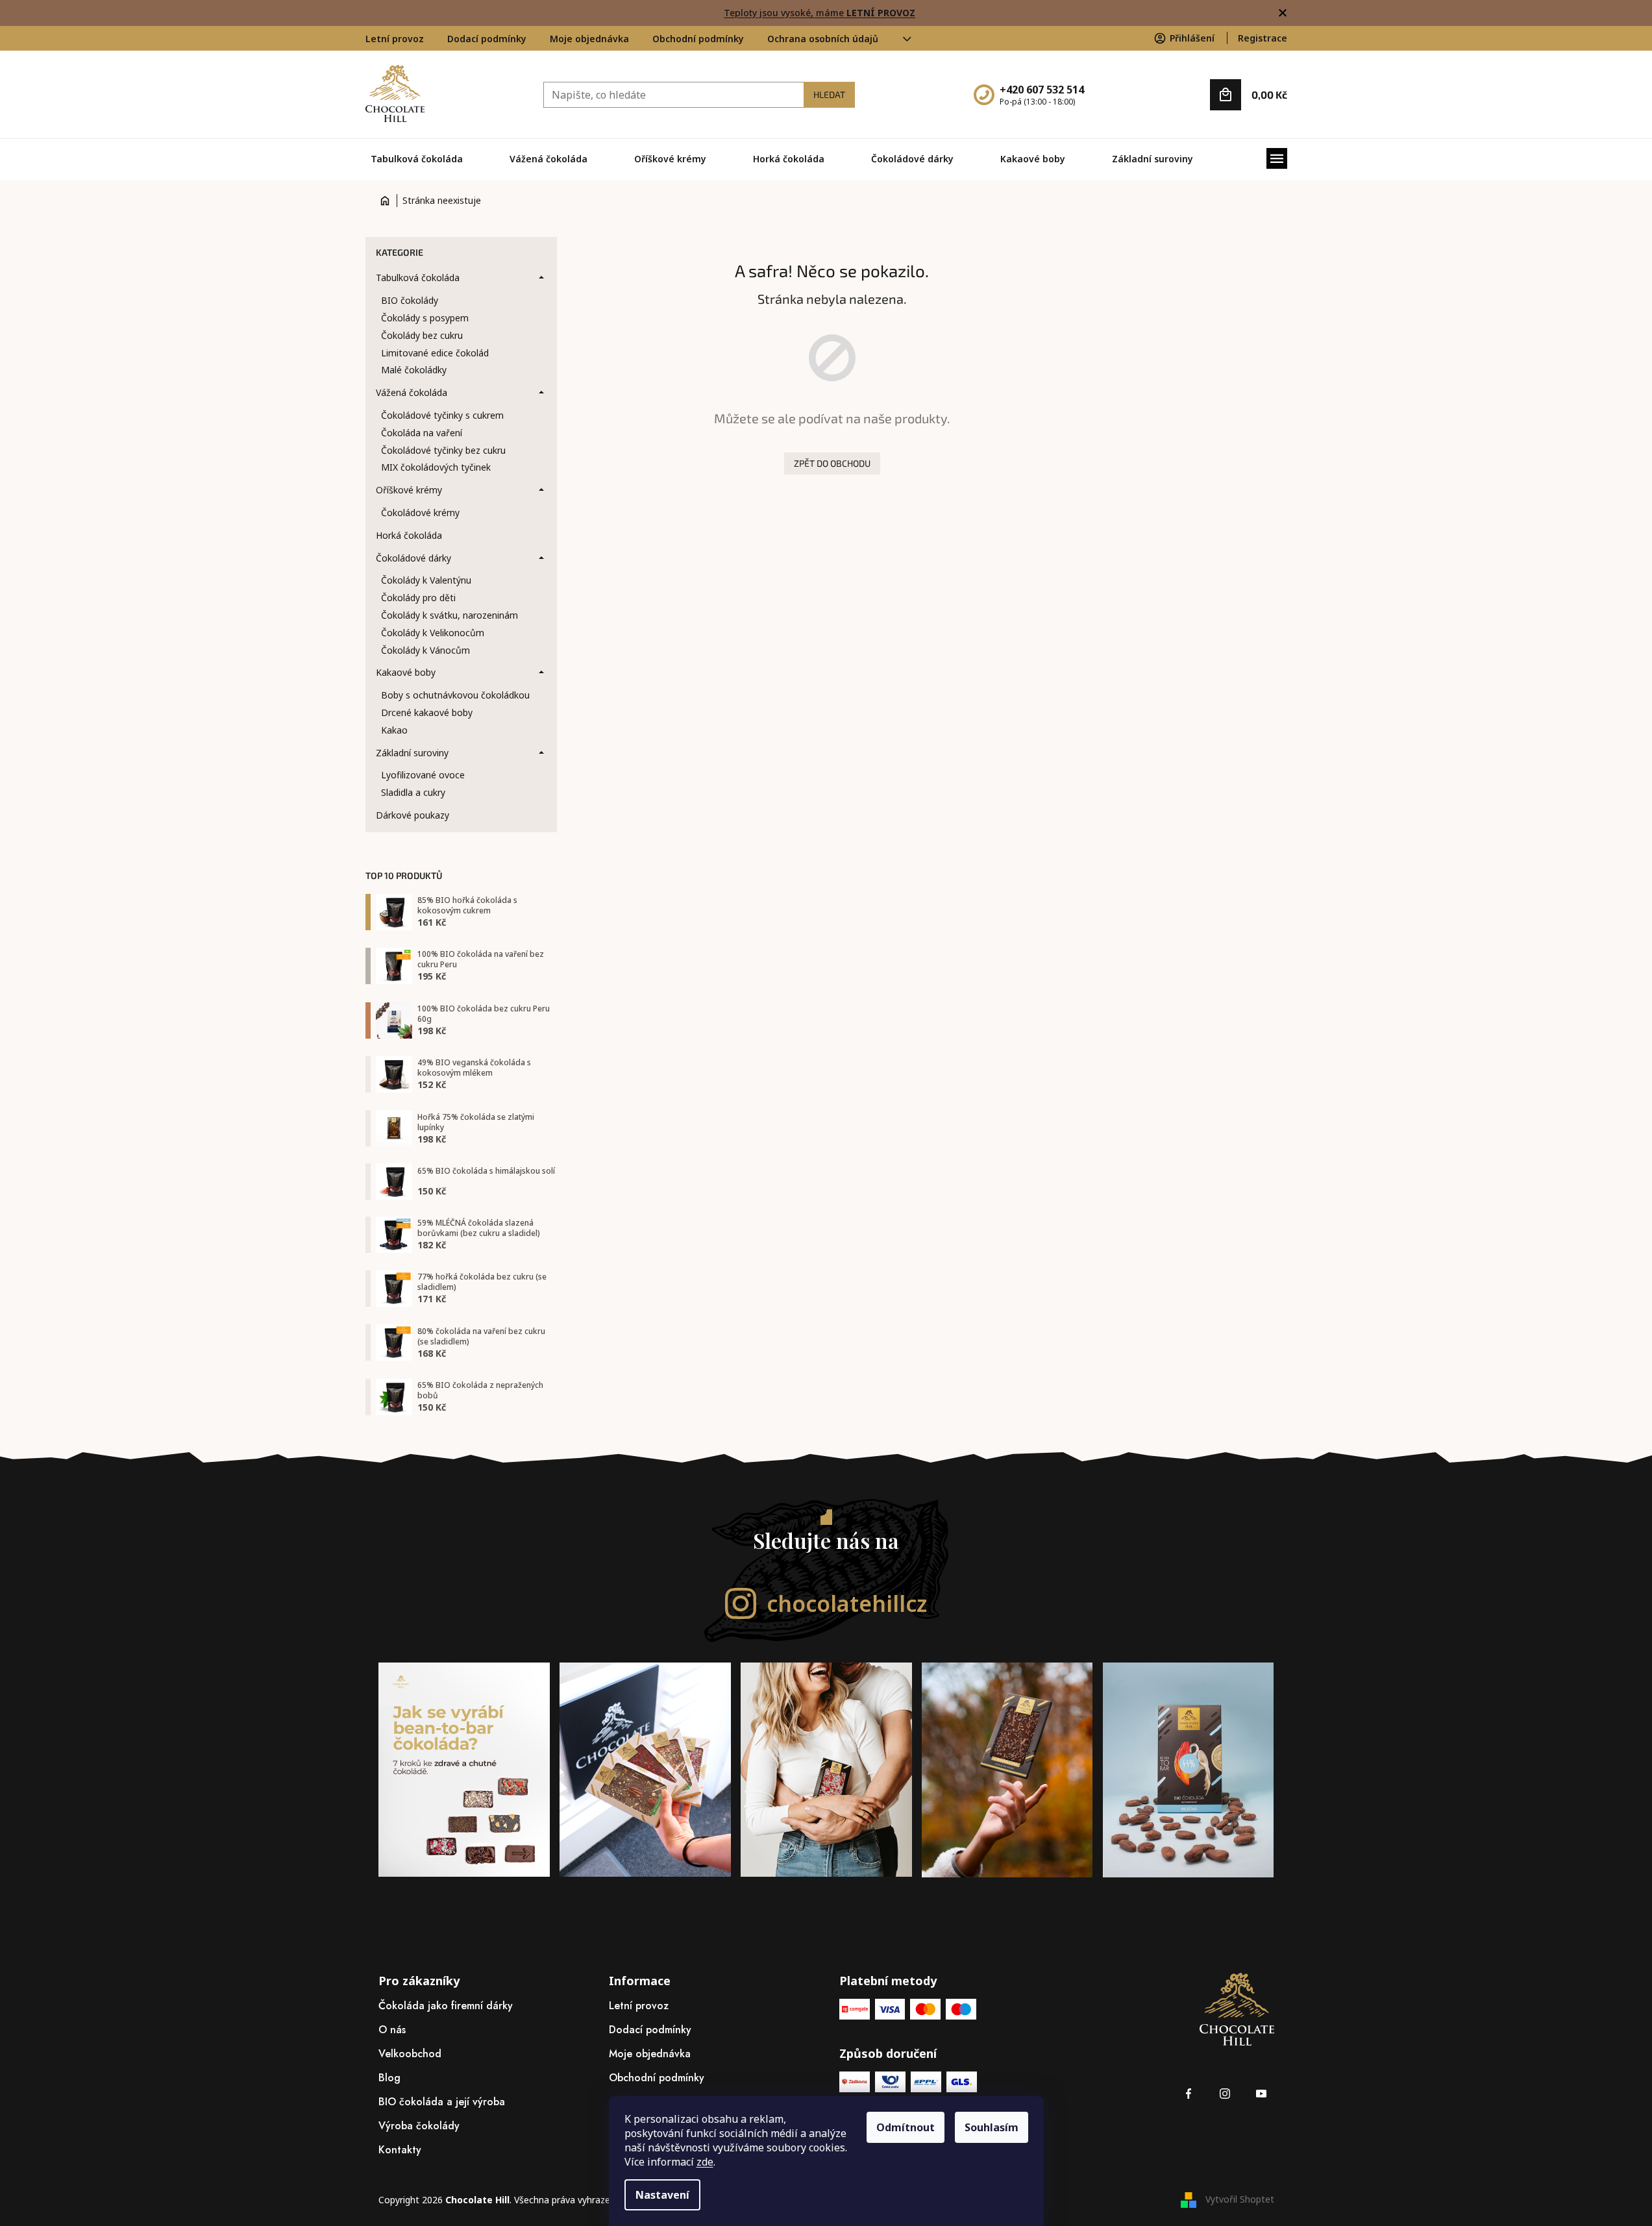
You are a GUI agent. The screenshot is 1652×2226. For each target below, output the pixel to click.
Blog (389, 2078)
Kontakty (400, 2150)
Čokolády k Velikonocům (433, 633)
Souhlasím (992, 2127)
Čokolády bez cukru (422, 335)
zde (705, 2162)
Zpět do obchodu (832, 463)
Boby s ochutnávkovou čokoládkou (455, 695)
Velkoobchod (410, 2054)
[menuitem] (417, 159)
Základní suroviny (412, 753)
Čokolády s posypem (425, 318)
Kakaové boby (406, 672)
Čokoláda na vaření (422, 433)
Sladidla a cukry (413, 792)
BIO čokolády (410, 300)
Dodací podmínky (487, 39)
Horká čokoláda (409, 535)
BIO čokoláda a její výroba (442, 2102)
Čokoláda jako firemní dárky (446, 2006)
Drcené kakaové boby (427, 712)
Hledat (829, 94)
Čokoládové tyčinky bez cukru (443, 450)
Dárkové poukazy (413, 815)
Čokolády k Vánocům (425, 650)
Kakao (394, 730)
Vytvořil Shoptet (1240, 2199)
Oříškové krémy (409, 490)
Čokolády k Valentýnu (426, 580)
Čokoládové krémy (420, 513)
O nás (392, 2030)
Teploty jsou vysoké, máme (820, 13)
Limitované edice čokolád (435, 353)
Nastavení (662, 2195)
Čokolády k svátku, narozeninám (450, 615)
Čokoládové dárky (413, 558)
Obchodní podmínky (698, 39)
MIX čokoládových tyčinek (436, 467)
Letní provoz (395, 39)
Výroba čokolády (419, 2126)
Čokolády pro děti (418, 598)
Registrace (1263, 38)
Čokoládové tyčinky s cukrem (442, 415)
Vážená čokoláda (412, 392)
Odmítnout (906, 2127)
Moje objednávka (589, 39)
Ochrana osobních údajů (823, 39)
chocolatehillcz (847, 1603)
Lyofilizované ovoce (423, 775)
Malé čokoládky (414, 370)
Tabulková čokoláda (418, 278)
